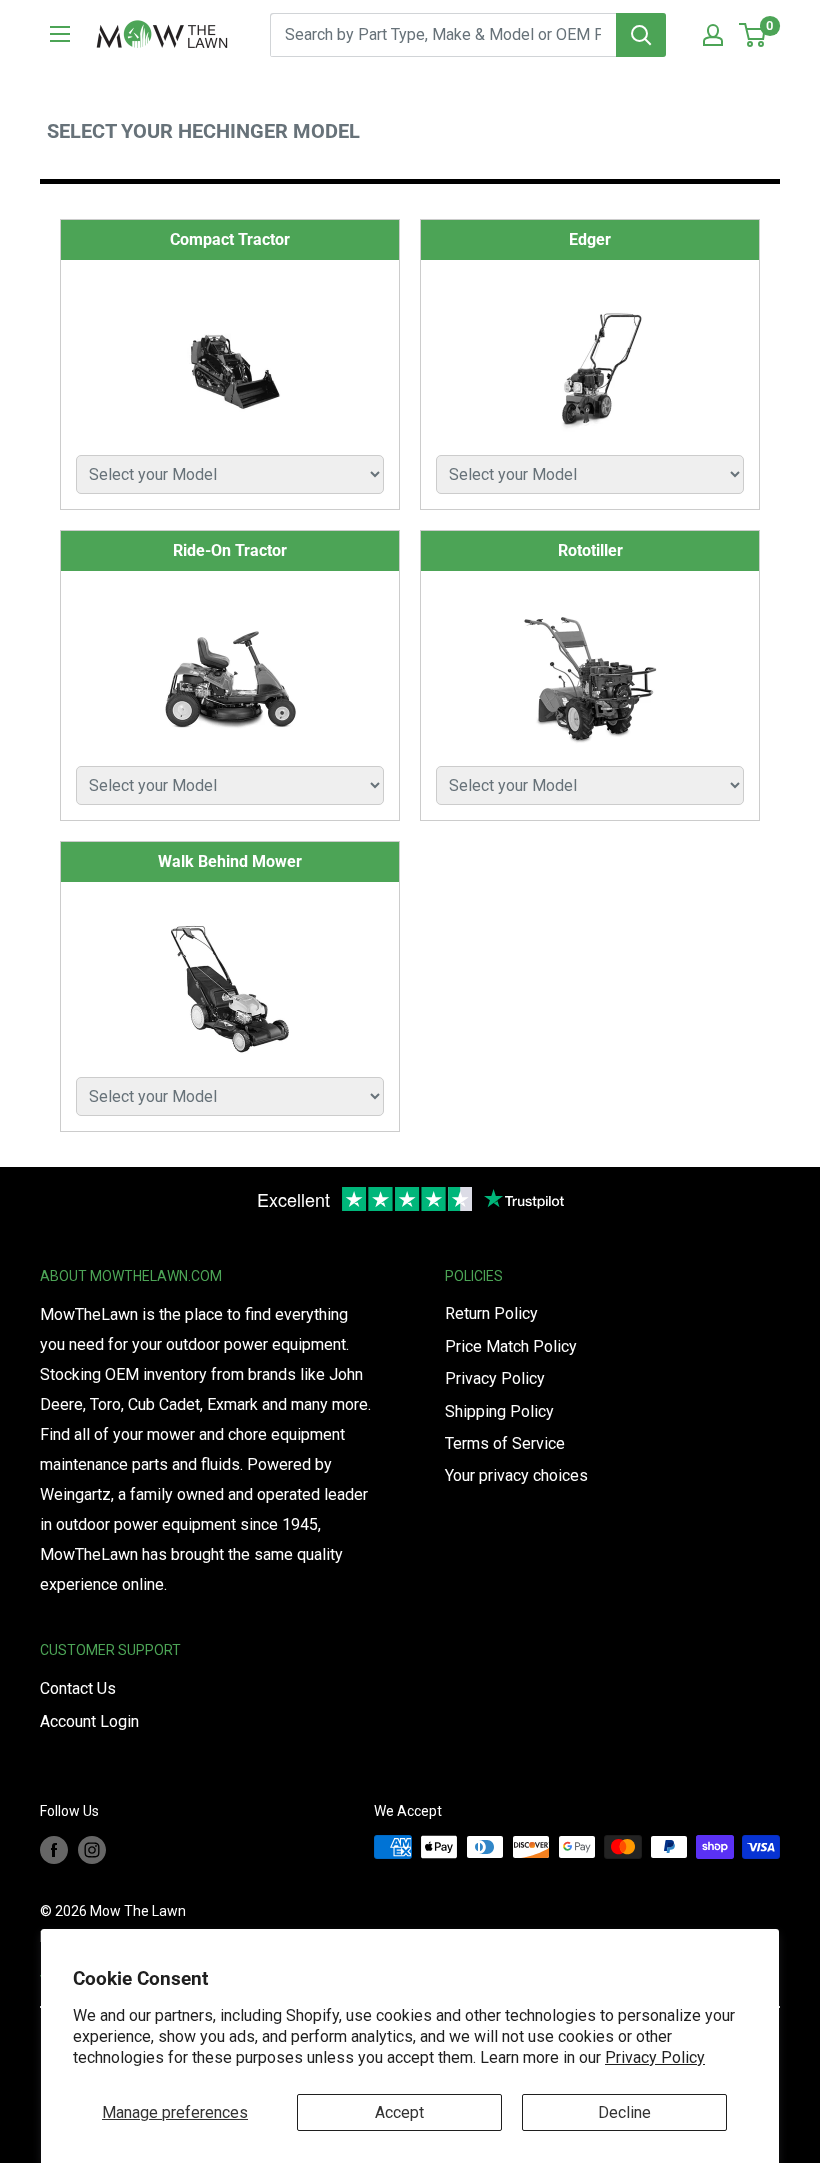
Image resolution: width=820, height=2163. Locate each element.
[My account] (713, 35)
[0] (753, 35)
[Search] (641, 35)
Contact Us (78, 1688)
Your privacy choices (516, 1475)
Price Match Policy (511, 1346)
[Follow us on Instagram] (92, 1849)
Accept (399, 2112)
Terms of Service (505, 1443)
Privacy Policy (655, 2057)
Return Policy (491, 1313)
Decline (624, 2112)
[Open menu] (60, 34)
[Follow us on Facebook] (54, 1849)
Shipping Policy (499, 1411)
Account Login (89, 1721)
